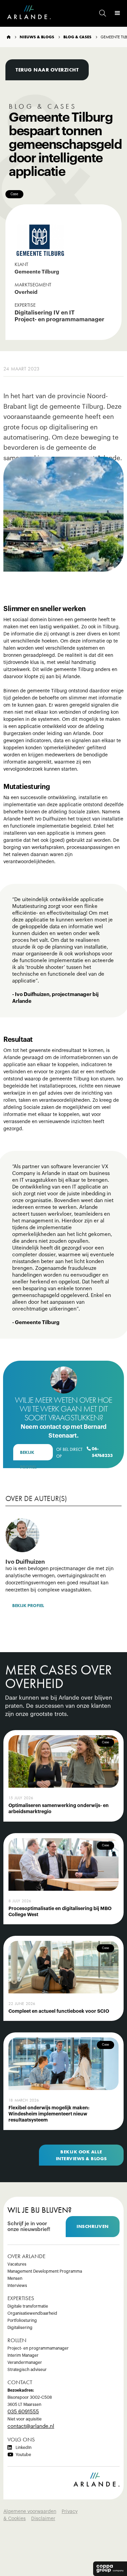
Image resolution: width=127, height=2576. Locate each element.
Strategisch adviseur (27, 2370)
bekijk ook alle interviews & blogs (81, 2155)
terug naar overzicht (47, 70)
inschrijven (93, 2226)
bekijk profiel (28, 1455)
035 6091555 (23, 2412)
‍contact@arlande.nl (31, 2426)
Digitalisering (20, 2328)
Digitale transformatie (28, 2306)
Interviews (17, 2286)
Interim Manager (23, 2355)
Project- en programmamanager (38, 2348)
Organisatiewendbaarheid (32, 2313)
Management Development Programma (45, 2271)
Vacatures (17, 2264)
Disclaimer (43, 2519)
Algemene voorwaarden (30, 2512)
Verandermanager (25, 2362)
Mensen (15, 2278)
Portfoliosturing (22, 2320)
